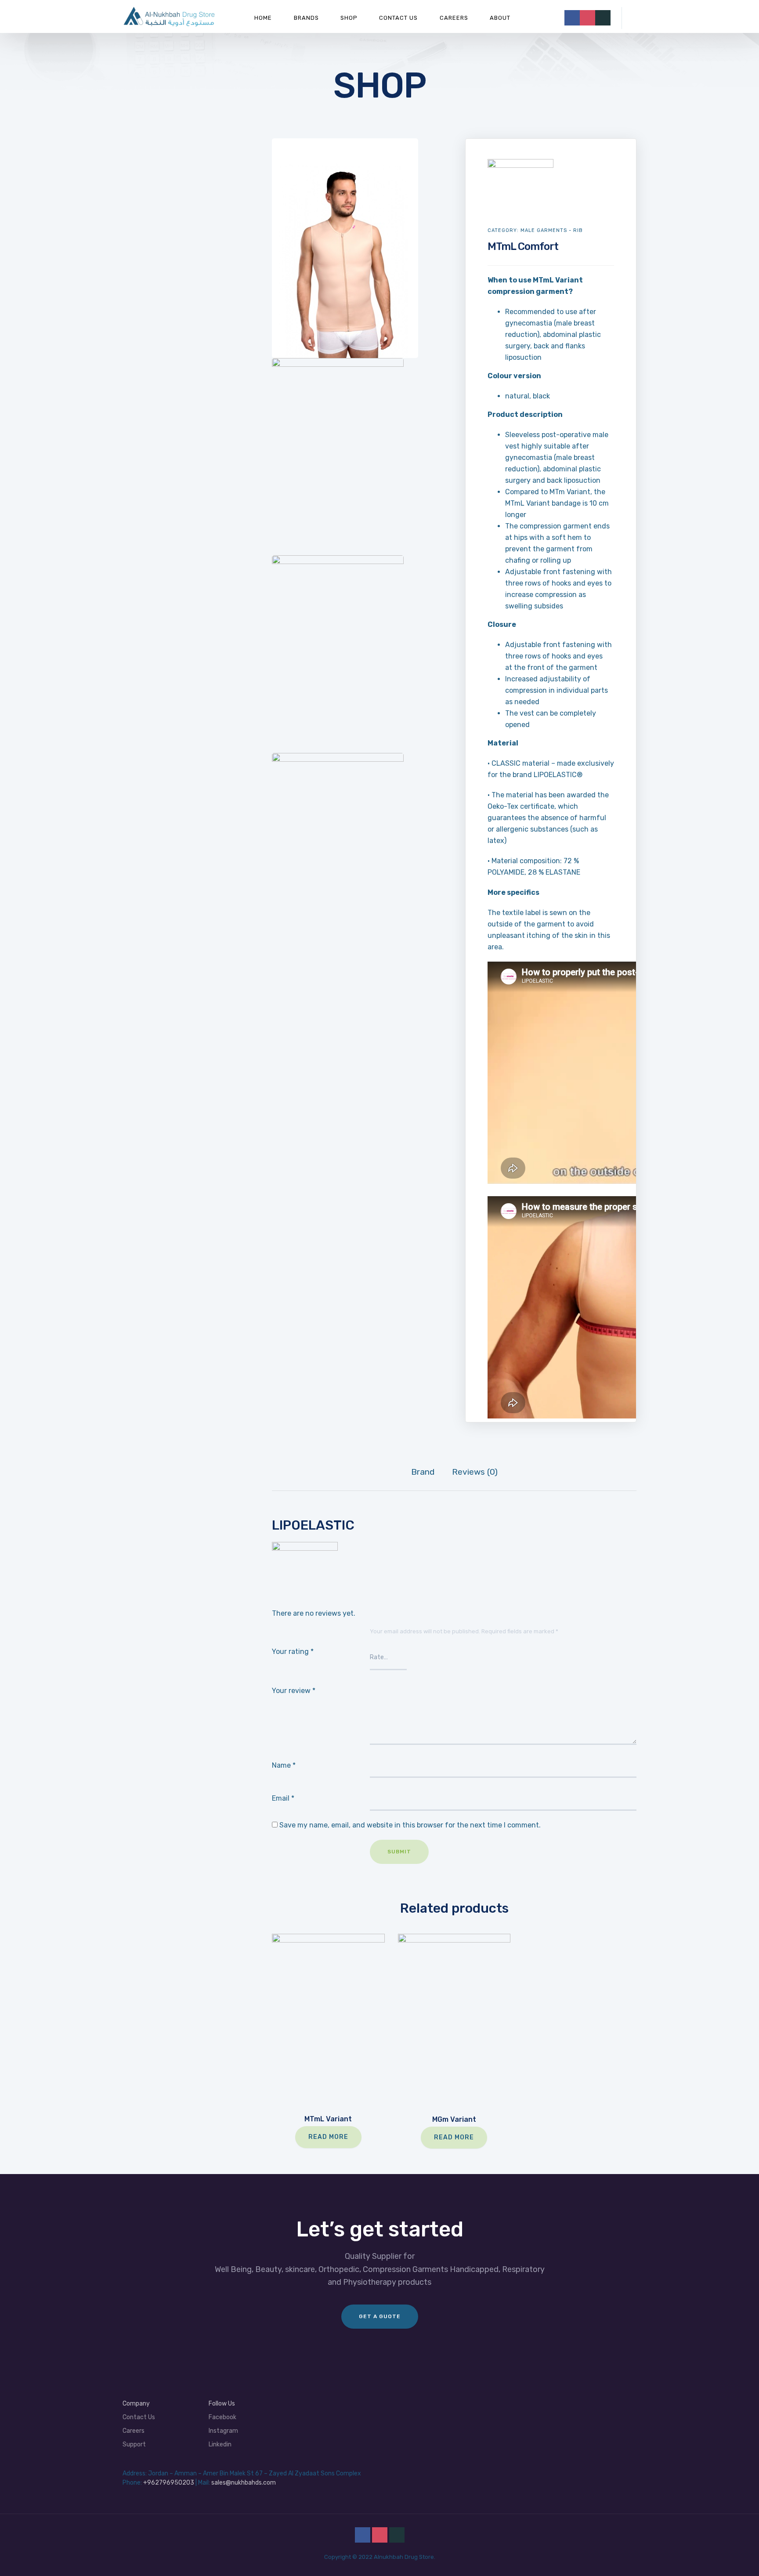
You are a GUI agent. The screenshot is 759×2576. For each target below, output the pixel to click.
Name (284, 1765)
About (500, 18)
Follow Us (222, 2404)
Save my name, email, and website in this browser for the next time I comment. (410, 1825)
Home (263, 18)
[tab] (423, 1472)
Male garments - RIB (552, 230)
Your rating (293, 1652)
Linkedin (220, 2444)
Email (283, 1798)
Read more (328, 2137)
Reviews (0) (475, 1472)
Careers (454, 18)
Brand (423, 1472)
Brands (306, 18)
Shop (349, 18)
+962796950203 (169, 2483)
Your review (294, 1691)
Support (134, 2444)
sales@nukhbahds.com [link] (244, 2483)
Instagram (223, 2431)
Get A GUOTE (380, 2316)
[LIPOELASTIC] (520, 165)
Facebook (222, 2417)
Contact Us (398, 18)
